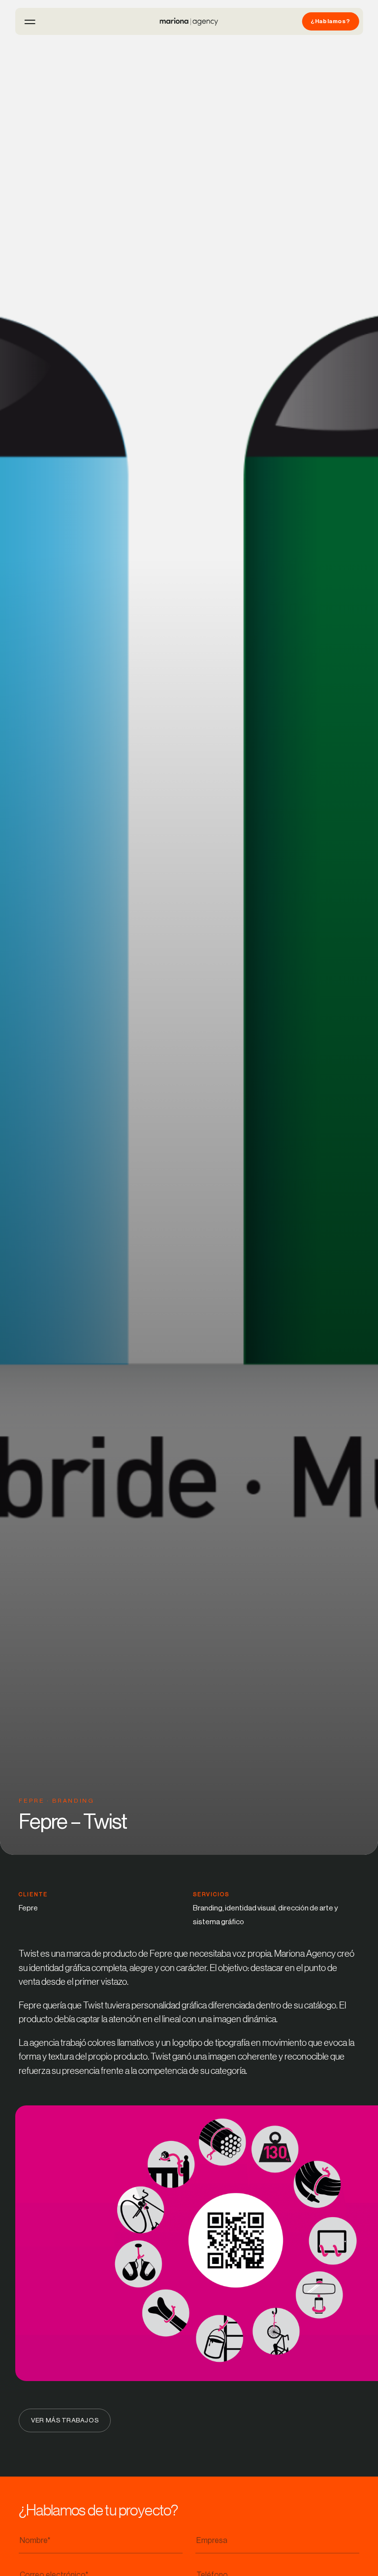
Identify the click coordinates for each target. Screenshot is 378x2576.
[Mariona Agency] (189, 22)
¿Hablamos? (330, 21)
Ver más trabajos (65, 2420)
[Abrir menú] (30, 22)
